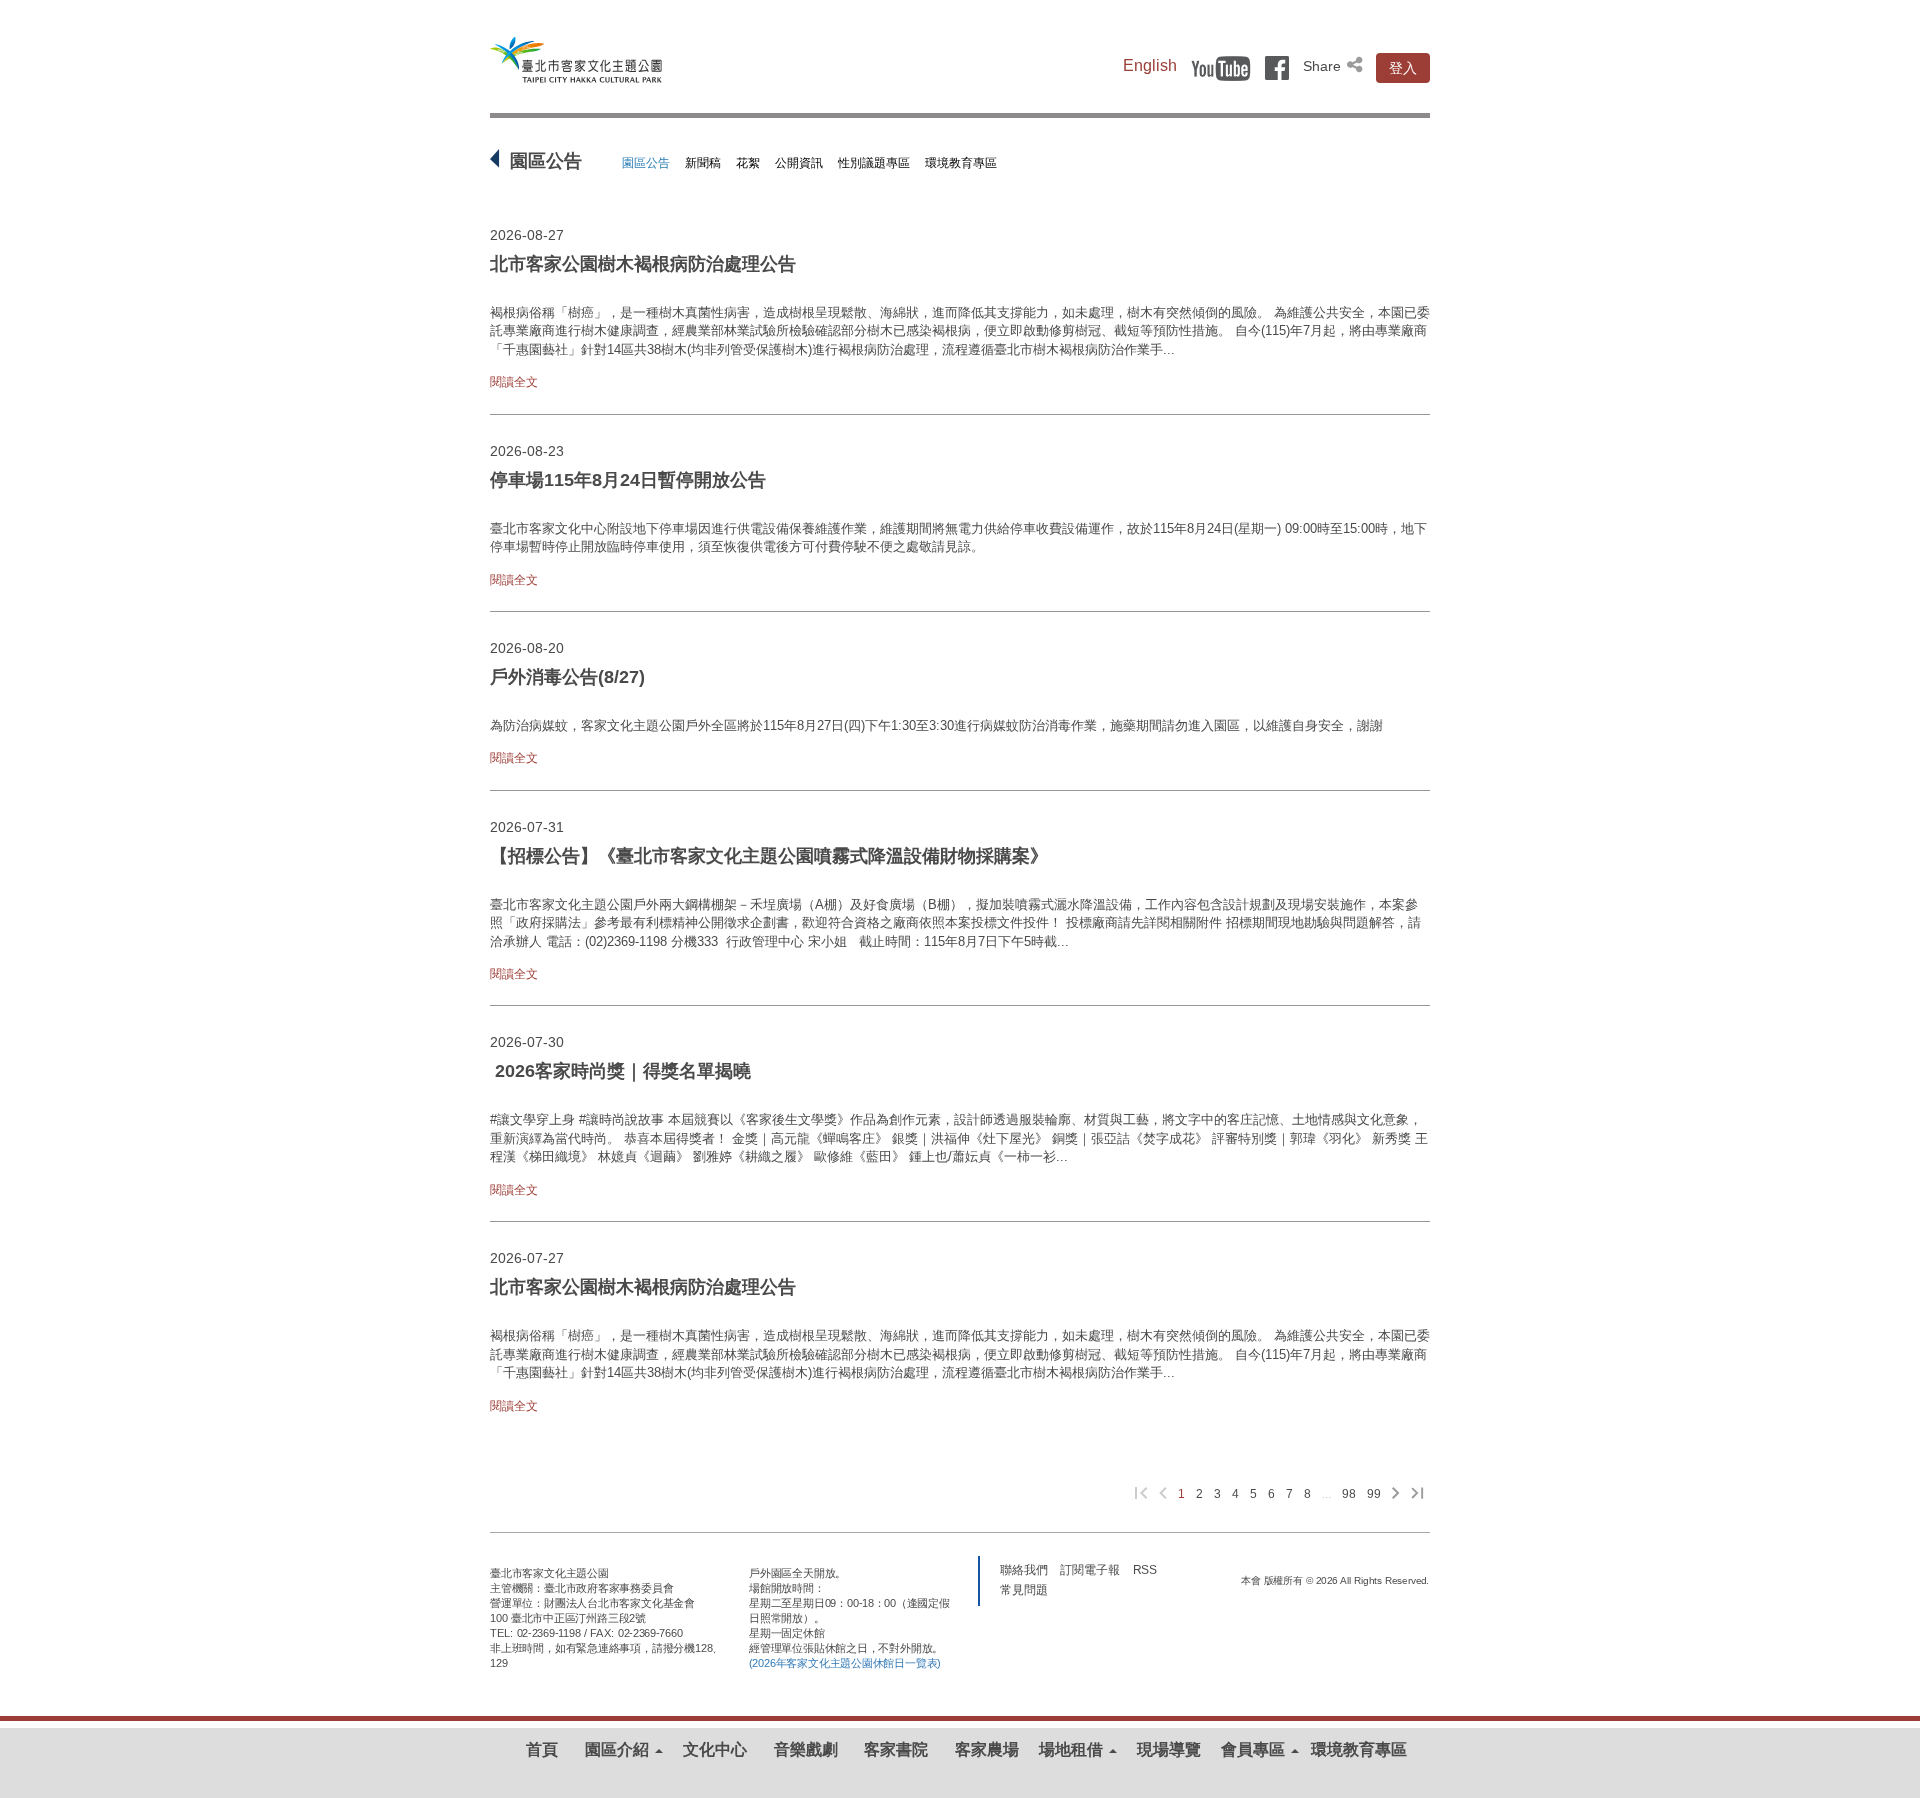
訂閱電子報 (1090, 1569)
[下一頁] (1396, 1494)
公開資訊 (799, 163)
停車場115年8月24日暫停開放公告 (628, 480)
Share (1324, 66)
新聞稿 (703, 163)
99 (1374, 1494)
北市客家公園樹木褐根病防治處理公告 (643, 264)
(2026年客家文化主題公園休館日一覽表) (845, 1663)
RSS (1145, 1569)
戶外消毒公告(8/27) (567, 677)
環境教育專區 (961, 163)
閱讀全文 (514, 382)
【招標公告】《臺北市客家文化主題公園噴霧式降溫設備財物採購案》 (769, 856)
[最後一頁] (1417, 1494)
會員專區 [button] (1255, 1749)
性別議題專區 (874, 163)
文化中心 (715, 1749)
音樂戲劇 (806, 1749)
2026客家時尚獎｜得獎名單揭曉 (623, 1071)
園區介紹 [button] (619, 1749)
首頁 (542, 1749)
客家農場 (987, 1749)
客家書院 (896, 1749)
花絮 (748, 163)
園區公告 (646, 163)
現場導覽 (1169, 1749)
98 (1349, 1494)
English (1150, 65)
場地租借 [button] (1073, 1749)
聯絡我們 (1024, 1569)
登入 (1403, 68)
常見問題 (1024, 1589)
